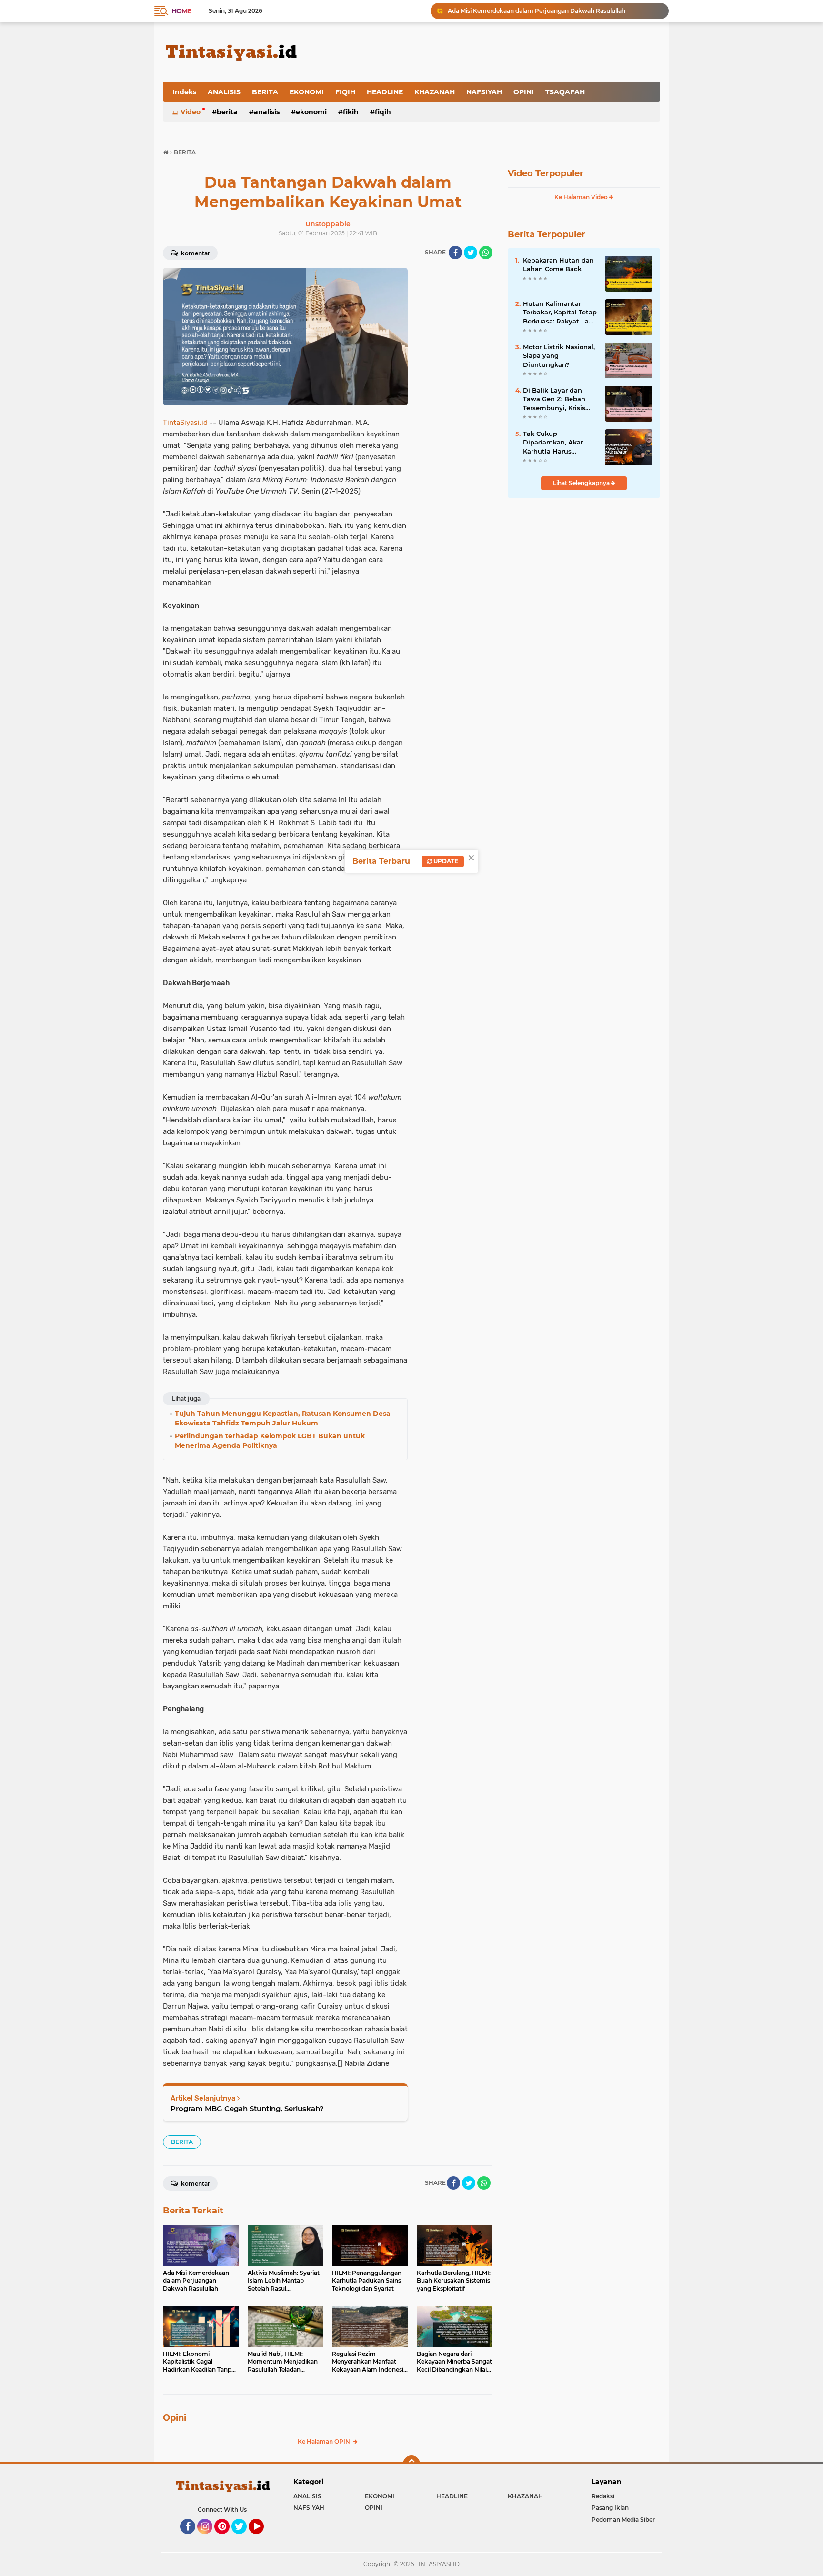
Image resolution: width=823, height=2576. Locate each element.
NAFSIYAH (484, 92)
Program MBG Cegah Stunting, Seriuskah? (247, 2108)
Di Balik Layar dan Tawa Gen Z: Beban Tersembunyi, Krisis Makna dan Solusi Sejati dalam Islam (554, 399)
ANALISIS (224, 92)
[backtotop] (411, 2464)
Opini (175, 2418)
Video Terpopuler (546, 173)
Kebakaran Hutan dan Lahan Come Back (558, 264)
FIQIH (345, 92)
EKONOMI (307, 92)
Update (445, 861)
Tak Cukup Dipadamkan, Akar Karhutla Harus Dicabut (553, 443)
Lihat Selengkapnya (582, 483)
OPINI (524, 92)
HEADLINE (385, 92)
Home (181, 11)
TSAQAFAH (565, 92)
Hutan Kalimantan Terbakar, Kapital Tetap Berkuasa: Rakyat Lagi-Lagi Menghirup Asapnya (560, 313)
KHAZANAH (435, 92)
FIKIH (351, 112)
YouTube (263, 2538)
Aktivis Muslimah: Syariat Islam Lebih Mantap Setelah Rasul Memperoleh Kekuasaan (554, 11)
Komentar (195, 253)
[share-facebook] (455, 253)
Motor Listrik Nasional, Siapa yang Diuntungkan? (559, 355)
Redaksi (603, 2496)
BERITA (265, 92)
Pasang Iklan (610, 2508)
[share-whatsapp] (486, 253)
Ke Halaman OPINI (326, 2441)
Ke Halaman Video (582, 197)
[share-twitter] (471, 253)
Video (191, 112)
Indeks (184, 92)
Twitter (243, 2538)
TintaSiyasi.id (185, 423)
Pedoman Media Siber (623, 2520)
